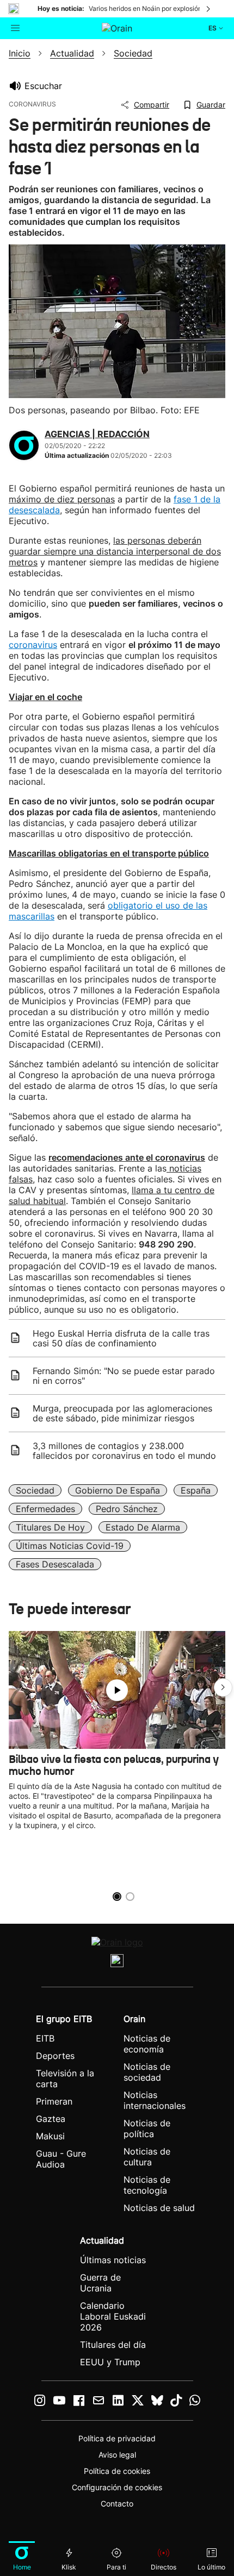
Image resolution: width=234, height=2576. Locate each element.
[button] (223, 1687)
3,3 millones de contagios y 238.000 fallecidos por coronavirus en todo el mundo (124, 1451)
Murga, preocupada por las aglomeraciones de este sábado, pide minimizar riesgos (122, 1413)
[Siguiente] (209, 9)
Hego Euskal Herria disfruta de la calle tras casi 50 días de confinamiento (121, 1338)
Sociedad (35, 1490)
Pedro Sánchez (127, 1509)
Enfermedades (45, 1509)
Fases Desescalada (55, 1564)
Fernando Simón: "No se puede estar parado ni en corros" (124, 1376)
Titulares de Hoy (50, 1527)
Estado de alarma (143, 1527)
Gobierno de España (118, 1490)
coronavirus (33, 645)
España (196, 1490)
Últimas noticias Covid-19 (70, 1546)
